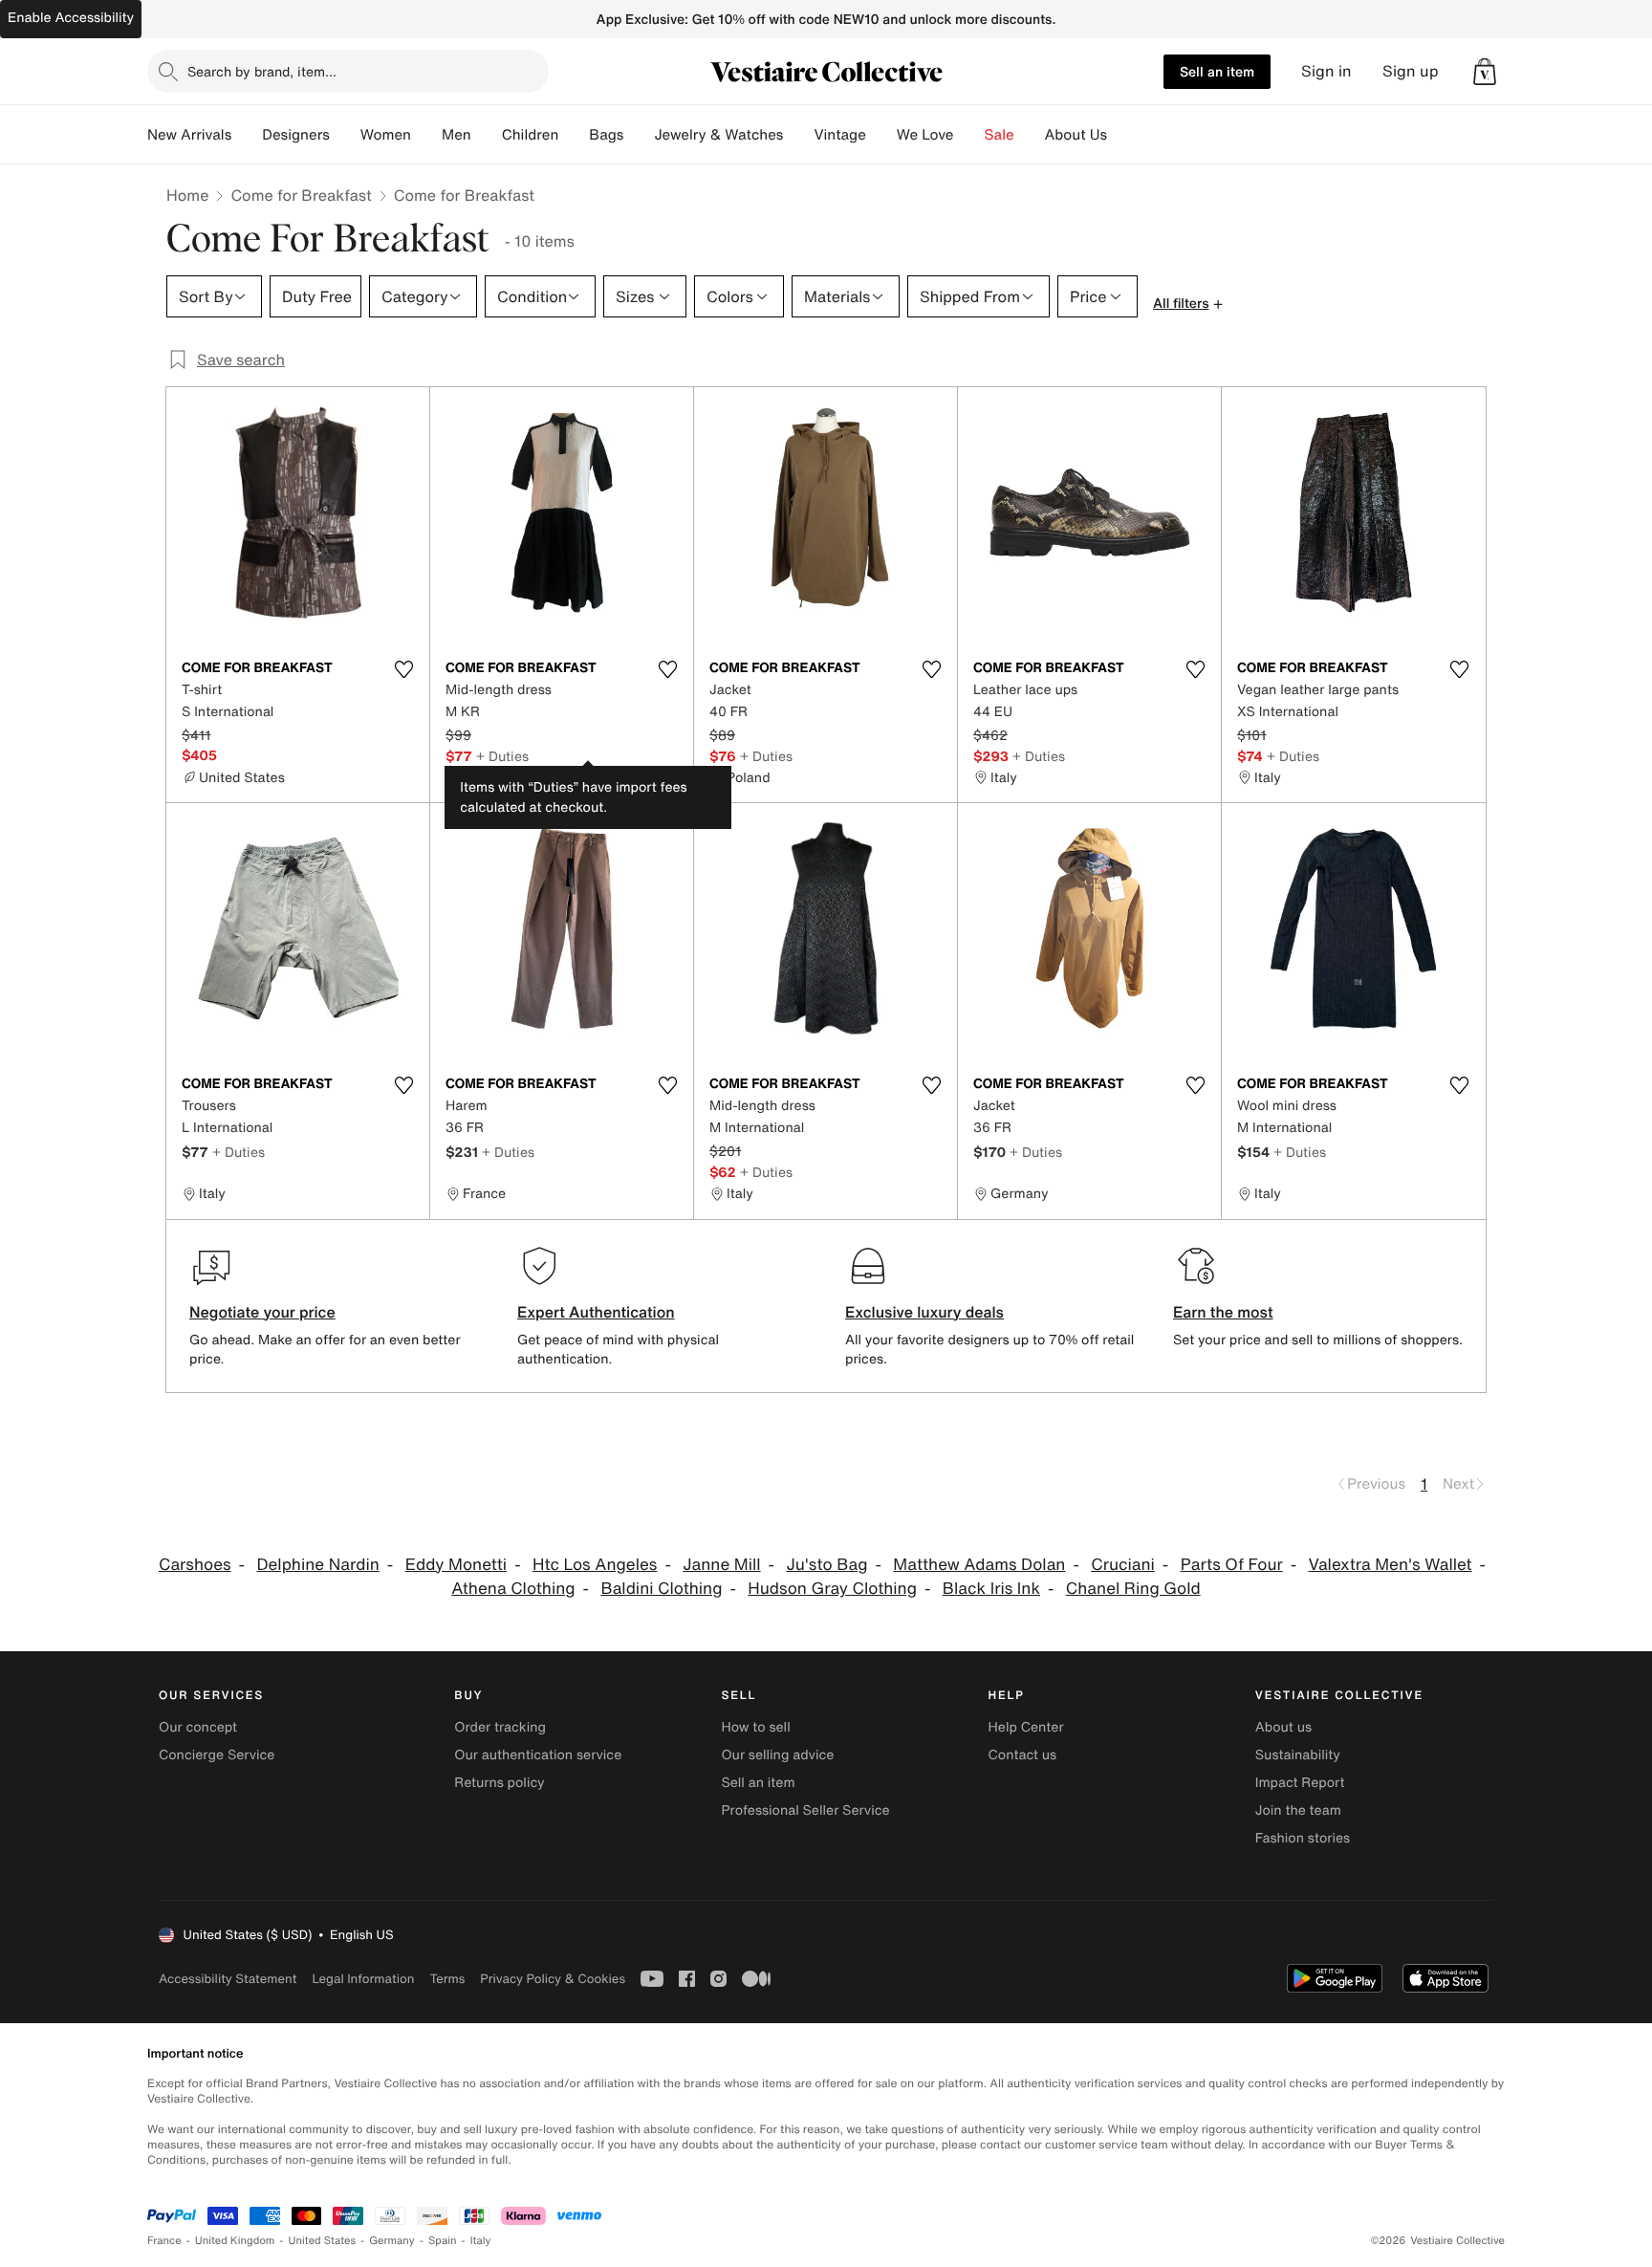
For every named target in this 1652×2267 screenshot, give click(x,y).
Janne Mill (721, 1565)
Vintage (839, 135)
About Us (1076, 135)
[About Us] (1122, 135)
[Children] (574, 135)
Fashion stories (1303, 1838)
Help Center (1026, 1727)
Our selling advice (777, 1755)
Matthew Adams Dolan (979, 1565)
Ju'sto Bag (826, 1565)
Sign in (1326, 71)
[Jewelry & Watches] (798, 135)
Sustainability (1298, 1755)
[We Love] (969, 135)
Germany (392, 2241)
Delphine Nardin (317, 1565)
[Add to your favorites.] (403, 669)
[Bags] (639, 135)
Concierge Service (217, 1755)
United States (323, 2241)
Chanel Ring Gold (1133, 1589)
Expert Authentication (596, 1312)
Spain (443, 2241)
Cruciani (1123, 1565)
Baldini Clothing (661, 1589)
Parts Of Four (1232, 1565)
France (164, 2241)
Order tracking (500, 1727)
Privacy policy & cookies (553, 1979)
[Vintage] (881, 135)
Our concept (198, 1727)
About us (1283, 1727)
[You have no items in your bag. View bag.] (1485, 72)
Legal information (363, 1979)
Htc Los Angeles (595, 1565)
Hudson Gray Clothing (832, 1589)
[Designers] (345, 135)
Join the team (1298, 1810)
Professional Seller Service (805, 1810)
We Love (925, 135)
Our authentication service (538, 1755)
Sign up (1411, 71)
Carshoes (195, 1565)
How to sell (755, 1727)
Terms (447, 1979)
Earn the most (1223, 1312)
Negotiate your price (262, 1312)
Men (456, 135)
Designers (296, 135)
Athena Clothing (513, 1589)
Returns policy (499, 1783)
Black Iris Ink (991, 1589)
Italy (481, 2241)
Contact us (1023, 1755)
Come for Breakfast (301, 195)
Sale (1000, 135)
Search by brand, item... (262, 71)
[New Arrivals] (247, 135)
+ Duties (502, 756)
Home (187, 195)
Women (386, 135)
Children (531, 135)
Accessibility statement (228, 1979)
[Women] (426, 135)
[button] (1485, 72)
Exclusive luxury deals (924, 1312)
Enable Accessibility (71, 18)
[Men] (487, 135)
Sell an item (1217, 71)
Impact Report (1300, 1783)
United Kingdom (235, 2241)
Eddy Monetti (456, 1565)
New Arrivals (189, 135)
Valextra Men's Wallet (1391, 1565)
